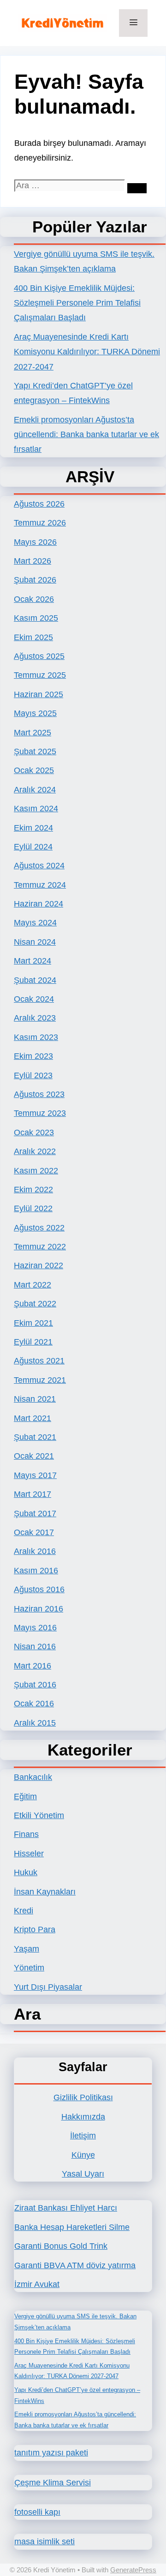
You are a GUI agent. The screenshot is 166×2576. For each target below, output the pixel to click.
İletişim (83, 2136)
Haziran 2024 (39, 904)
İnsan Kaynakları (45, 1892)
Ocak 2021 (34, 1456)
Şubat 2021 (35, 1437)
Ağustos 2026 (39, 504)
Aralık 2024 (35, 790)
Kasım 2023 (36, 1037)
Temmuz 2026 (40, 523)
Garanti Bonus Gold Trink (61, 2246)
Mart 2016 (33, 1666)
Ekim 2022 (33, 1190)
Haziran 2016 (39, 1609)
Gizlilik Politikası (83, 2097)
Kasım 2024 (36, 809)
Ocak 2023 (34, 1132)
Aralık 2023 (35, 1018)
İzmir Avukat (37, 2284)
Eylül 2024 (33, 847)
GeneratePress (133, 2570)
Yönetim (29, 1968)
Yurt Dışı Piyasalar (48, 1987)
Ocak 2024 (34, 999)
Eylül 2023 (33, 1075)
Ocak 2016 (34, 1704)
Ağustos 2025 (39, 656)
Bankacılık (33, 1777)
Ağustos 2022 (39, 1228)
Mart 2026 (33, 561)
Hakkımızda (83, 2117)
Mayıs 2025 (35, 713)
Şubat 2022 (35, 1304)
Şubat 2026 (35, 580)
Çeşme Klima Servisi (53, 2483)
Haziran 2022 (39, 1265)
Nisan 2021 (35, 1399)
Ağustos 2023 (39, 1094)
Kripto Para (35, 1929)
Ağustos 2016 (39, 1589)
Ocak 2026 (34, 599)
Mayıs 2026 (35, 542)
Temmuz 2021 (40, 1380)
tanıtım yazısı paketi (51, 2453)
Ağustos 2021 (39, 1361)
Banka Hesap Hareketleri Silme (72, 2227)
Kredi (24, 1911)
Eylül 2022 (33, 1208)
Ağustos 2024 (39, 866)
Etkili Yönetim (39, 1815)
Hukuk (26, 1872)
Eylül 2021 (33, 1342)
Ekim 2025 (33, 637)
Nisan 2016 (35, 1646)
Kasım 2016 (36, 1571)
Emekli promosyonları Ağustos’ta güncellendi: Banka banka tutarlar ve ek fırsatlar (86, 435)
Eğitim (25, 1796)
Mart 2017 (33, 1494)
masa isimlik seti (44, 2541)
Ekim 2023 (33, 1056)
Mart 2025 (33, 733)
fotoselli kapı (37, 2512)
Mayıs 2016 (35, 1628)
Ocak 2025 (34, 770)
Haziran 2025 (39, 694)
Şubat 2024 (35, 980)
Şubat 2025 (35, 751)
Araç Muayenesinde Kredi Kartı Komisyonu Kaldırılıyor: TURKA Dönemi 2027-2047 (87, 352)
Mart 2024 (33, 961)
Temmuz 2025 (40, 675)
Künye (83, 2155)
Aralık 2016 (35, 1551)
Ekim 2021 (33, 1323)
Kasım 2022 (36, 1171)
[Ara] (137, 188)
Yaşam (27, 1949)
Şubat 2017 (35, 1513)
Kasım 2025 (36, 618)
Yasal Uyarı (83, 2174)
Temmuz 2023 (40, 1113)
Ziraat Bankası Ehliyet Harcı (66, 2208)
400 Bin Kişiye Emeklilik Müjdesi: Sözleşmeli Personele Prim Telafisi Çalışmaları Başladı (77, 303)
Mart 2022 (33, 1285)
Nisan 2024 (35, 942)
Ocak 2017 (34, 1532)
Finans (26, 1834)
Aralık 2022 (35, 1151)
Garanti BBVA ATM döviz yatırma (75, 2265)
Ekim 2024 (33, 828)
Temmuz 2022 (40, 1247)
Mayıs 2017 (35, 1475)
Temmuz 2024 (40, 885)
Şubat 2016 (35, 1685)
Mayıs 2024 (35, 923)
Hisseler (29, 1854)
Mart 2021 (33, 1418)
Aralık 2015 (35, 1723)
